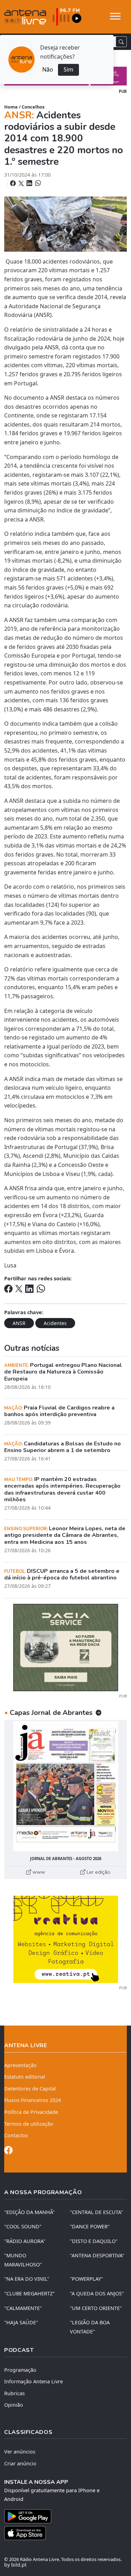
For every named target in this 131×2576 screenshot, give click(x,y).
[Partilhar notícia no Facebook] (14, 183)
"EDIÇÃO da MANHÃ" (30, 2212)
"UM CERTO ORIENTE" (96, 2308)
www (38, 1872)
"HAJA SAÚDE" (21, 2322)
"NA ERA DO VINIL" (27, 2279)
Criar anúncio (20, 2463)
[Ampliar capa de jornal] (65, 1786)
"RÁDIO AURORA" (25, 2241)
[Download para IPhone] (65, 2533)
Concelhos (33, 107)
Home (11, 107)
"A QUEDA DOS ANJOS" (97, 2293)
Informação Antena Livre (34, 2381)
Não (48, 69)
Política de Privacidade (31, 2112)
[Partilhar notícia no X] (22, 183)
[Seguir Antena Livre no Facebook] (8, 2151)
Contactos (16, 2135)
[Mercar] (66, 1647)
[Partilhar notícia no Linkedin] (30, 183)
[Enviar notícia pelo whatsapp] (37, 183)
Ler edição (98, 1872)
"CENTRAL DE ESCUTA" (96, 2212)
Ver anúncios (20, 2452)
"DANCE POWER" (90, 2226)
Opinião (14, 2405)
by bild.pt (15, 2565)
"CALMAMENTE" (23, 2308)
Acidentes (55, 1323)
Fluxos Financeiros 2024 (32, 2100)
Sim (68, 69)
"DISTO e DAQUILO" (94, 2241)
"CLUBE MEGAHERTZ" (30, 2293)
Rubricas (14, 2393)
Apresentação (20, 2065)
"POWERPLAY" (86, 2279)
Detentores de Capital (30, 2089)
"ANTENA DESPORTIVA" (97, 2255)
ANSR (19, 1323)
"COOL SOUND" (23, 2226)
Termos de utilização (29, 2124)
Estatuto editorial (25, 2077)
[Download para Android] (61, 2516)
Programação (20, 2370)
